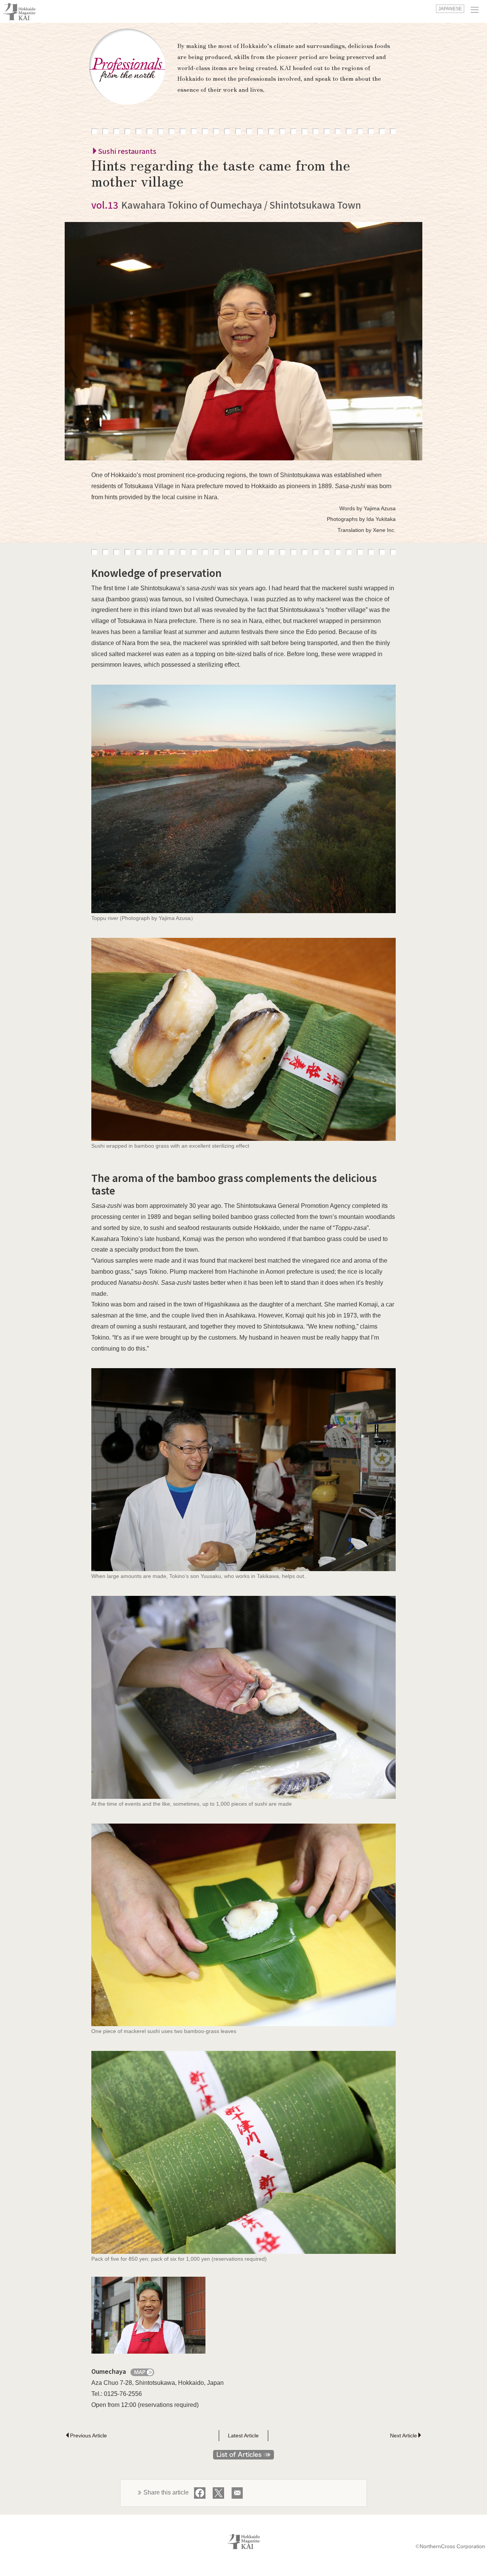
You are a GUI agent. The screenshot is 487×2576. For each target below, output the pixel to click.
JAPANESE (450, 9)
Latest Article (243, 2435)
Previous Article (88, 2435)
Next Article (403, 2435)
